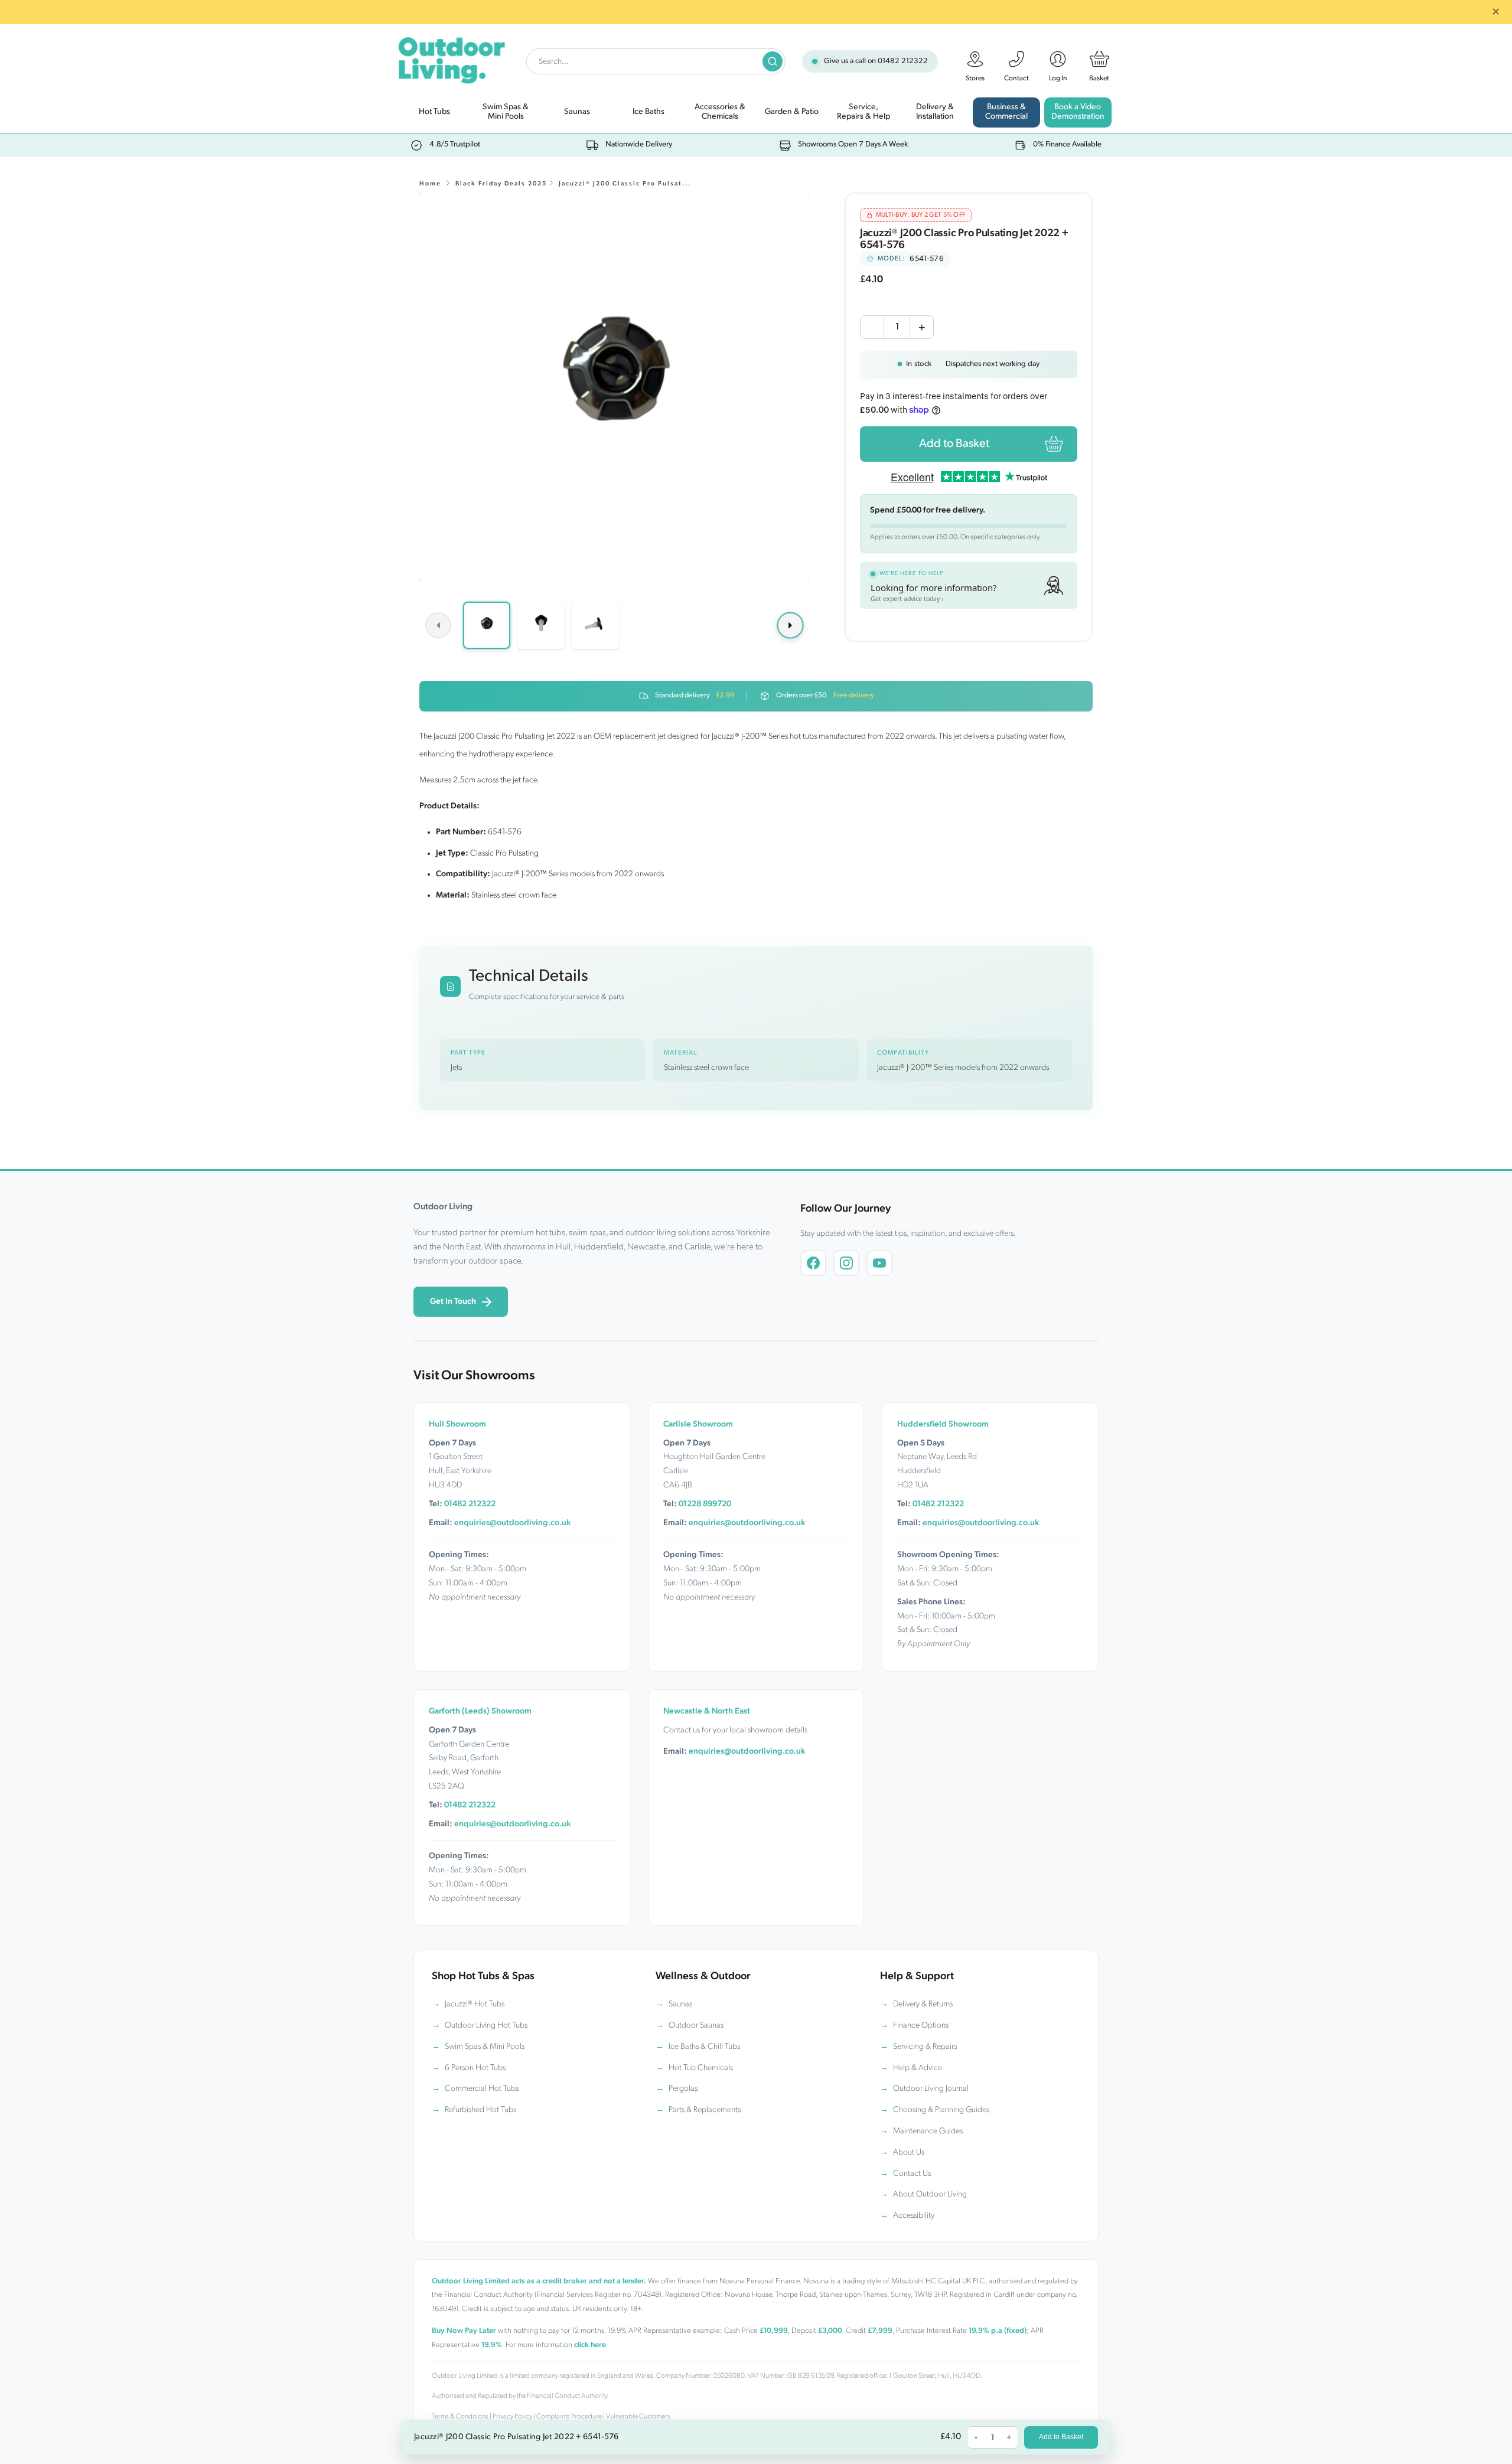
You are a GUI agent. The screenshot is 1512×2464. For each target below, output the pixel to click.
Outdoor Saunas (696, 2026)
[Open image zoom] (614, 387)
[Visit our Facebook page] (813, 1263)
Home (430, 184)
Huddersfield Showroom (943, 1424)
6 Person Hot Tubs (475, 2068)
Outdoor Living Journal (931, 2089)
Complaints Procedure (569, 2417)
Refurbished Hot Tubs (480, 2110)
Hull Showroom (457, 1424)
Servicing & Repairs (925, 2047)
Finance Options (921, 2026)
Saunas (680, 2004)
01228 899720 (705, 1504)
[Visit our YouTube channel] (879, 1263)
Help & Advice (918, 2068)
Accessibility (914, 2216)
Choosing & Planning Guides (941, 2110)
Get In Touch (453, 1302)
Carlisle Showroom (698, 1424)
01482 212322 (903, 61)
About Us (909, 2153)
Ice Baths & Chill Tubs (704, 2047)
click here (590, 2345)
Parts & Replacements (705, 2110)
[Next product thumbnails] (790, 625)
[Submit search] (773, 61)
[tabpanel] (614, 387)
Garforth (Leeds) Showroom (480, 1711)
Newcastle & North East (707, 1711)
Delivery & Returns (923, 2004)
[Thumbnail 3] (595, 625)
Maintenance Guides (928, 2131)
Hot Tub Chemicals (701, 2068)
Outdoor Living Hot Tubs (486, 2026)
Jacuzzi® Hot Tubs (475, 2004)
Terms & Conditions (460, 2417)
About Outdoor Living (930, 2194)
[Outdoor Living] (451, 58)
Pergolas (683, 2089)
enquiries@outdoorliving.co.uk (512, 1523)
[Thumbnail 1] (487, 625)
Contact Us (912, 2174)
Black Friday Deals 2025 (501, 184)
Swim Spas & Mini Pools (485, 2047)
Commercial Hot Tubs (482, 2089)
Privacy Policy (512, 2417)
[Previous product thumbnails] (438, 625)
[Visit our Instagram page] (846, 1263)
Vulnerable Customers (638, 2417)
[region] (614, 387)
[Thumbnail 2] (541, 625)
